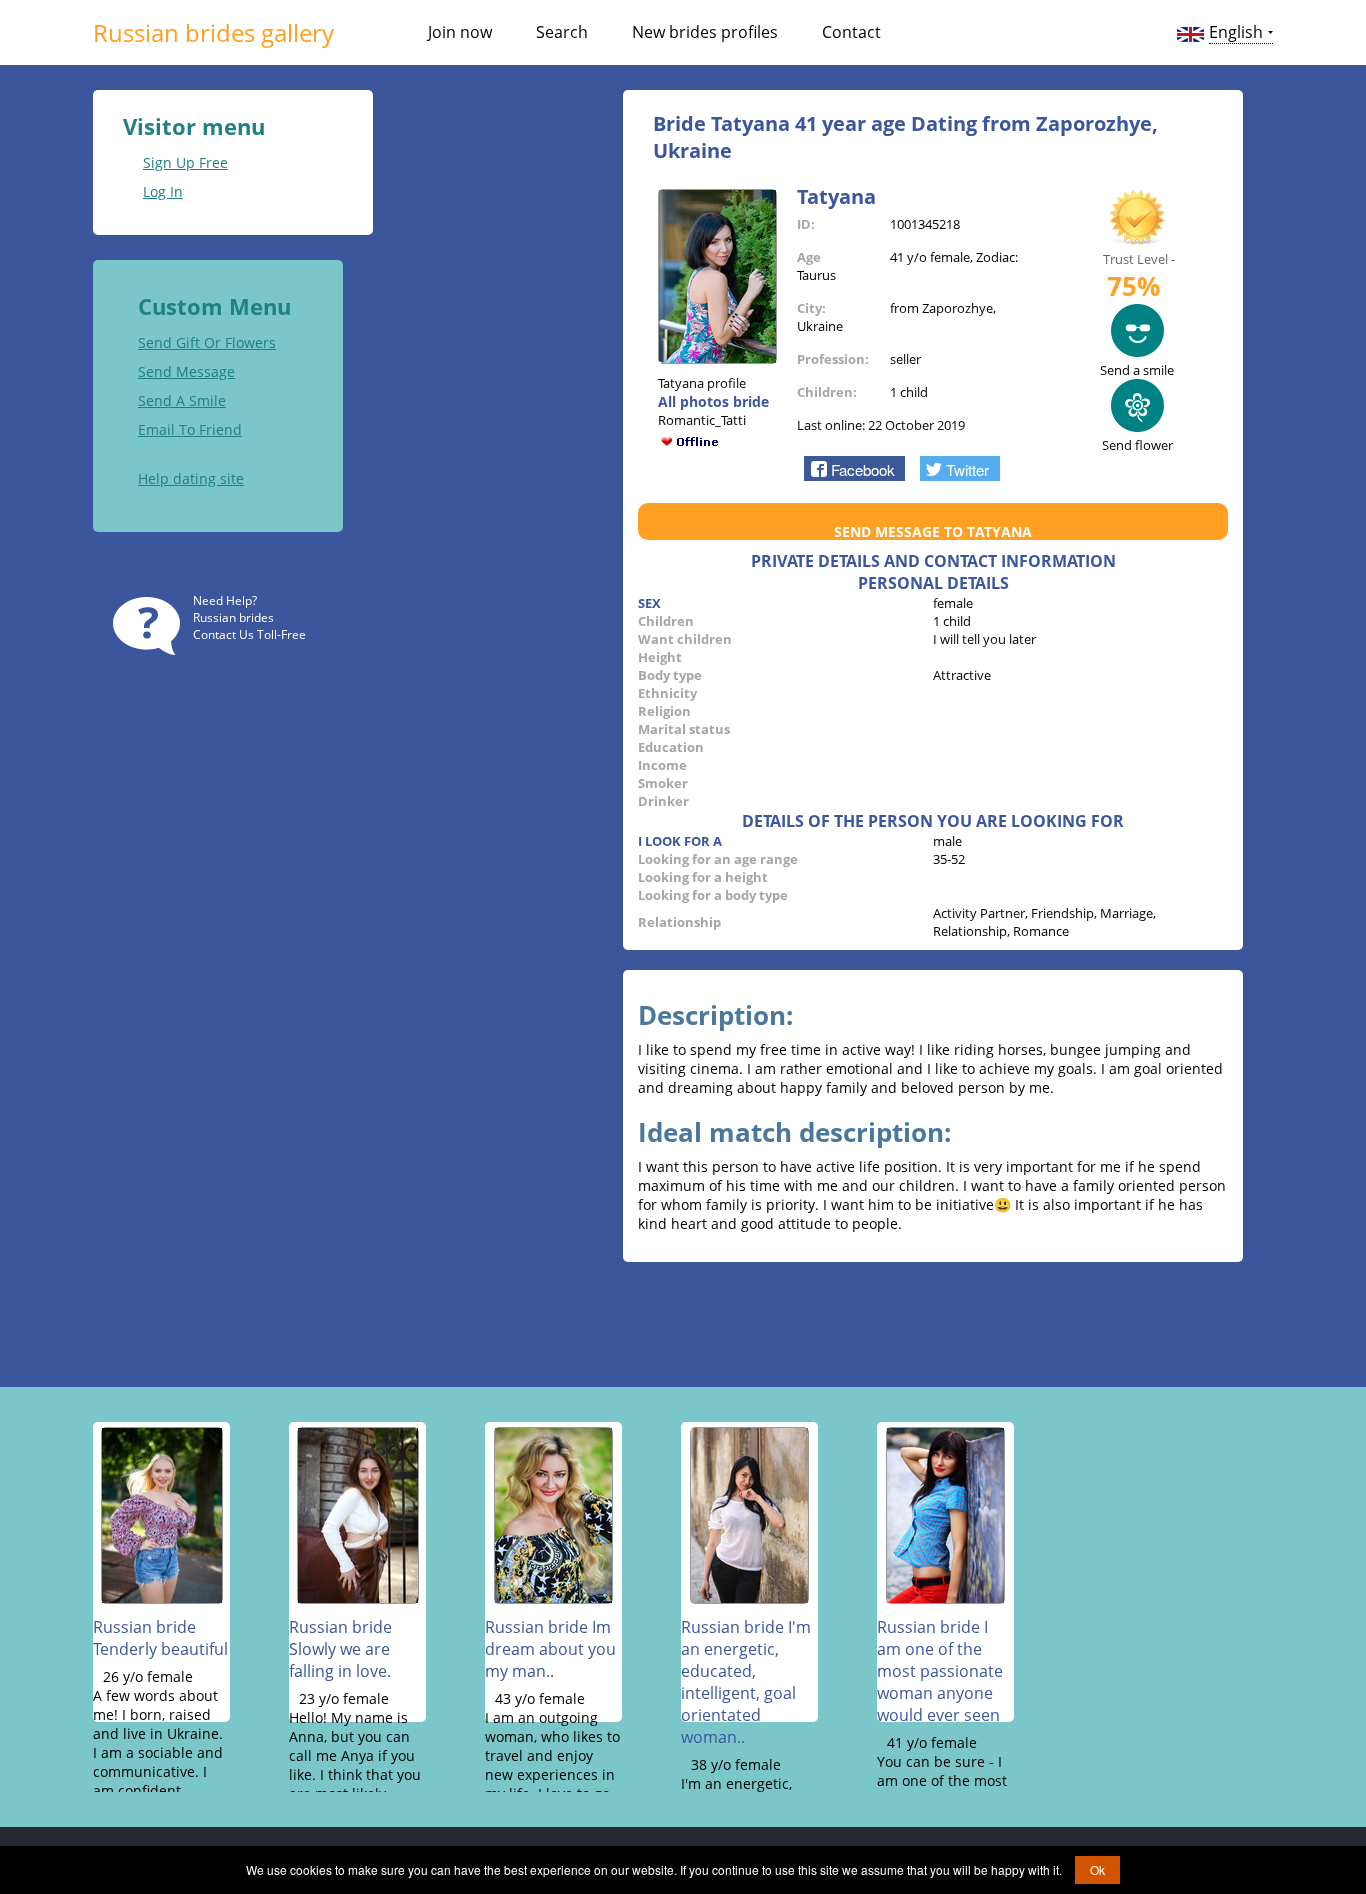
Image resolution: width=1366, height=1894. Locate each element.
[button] (854, 468)
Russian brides (233, 617)
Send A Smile (182, 400)
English (1236, 32)
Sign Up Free (185, 162)
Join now (460, 32)
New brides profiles (705, 32)
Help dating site (191, 478)
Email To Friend (190, 429)
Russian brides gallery (213, 32)
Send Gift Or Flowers (207, 342)
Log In (163, 191)
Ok (1097, 1869)
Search (562, 32)
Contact (851, 32)
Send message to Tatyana (933, 531)
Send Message (186, 371)
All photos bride (713, 401)
